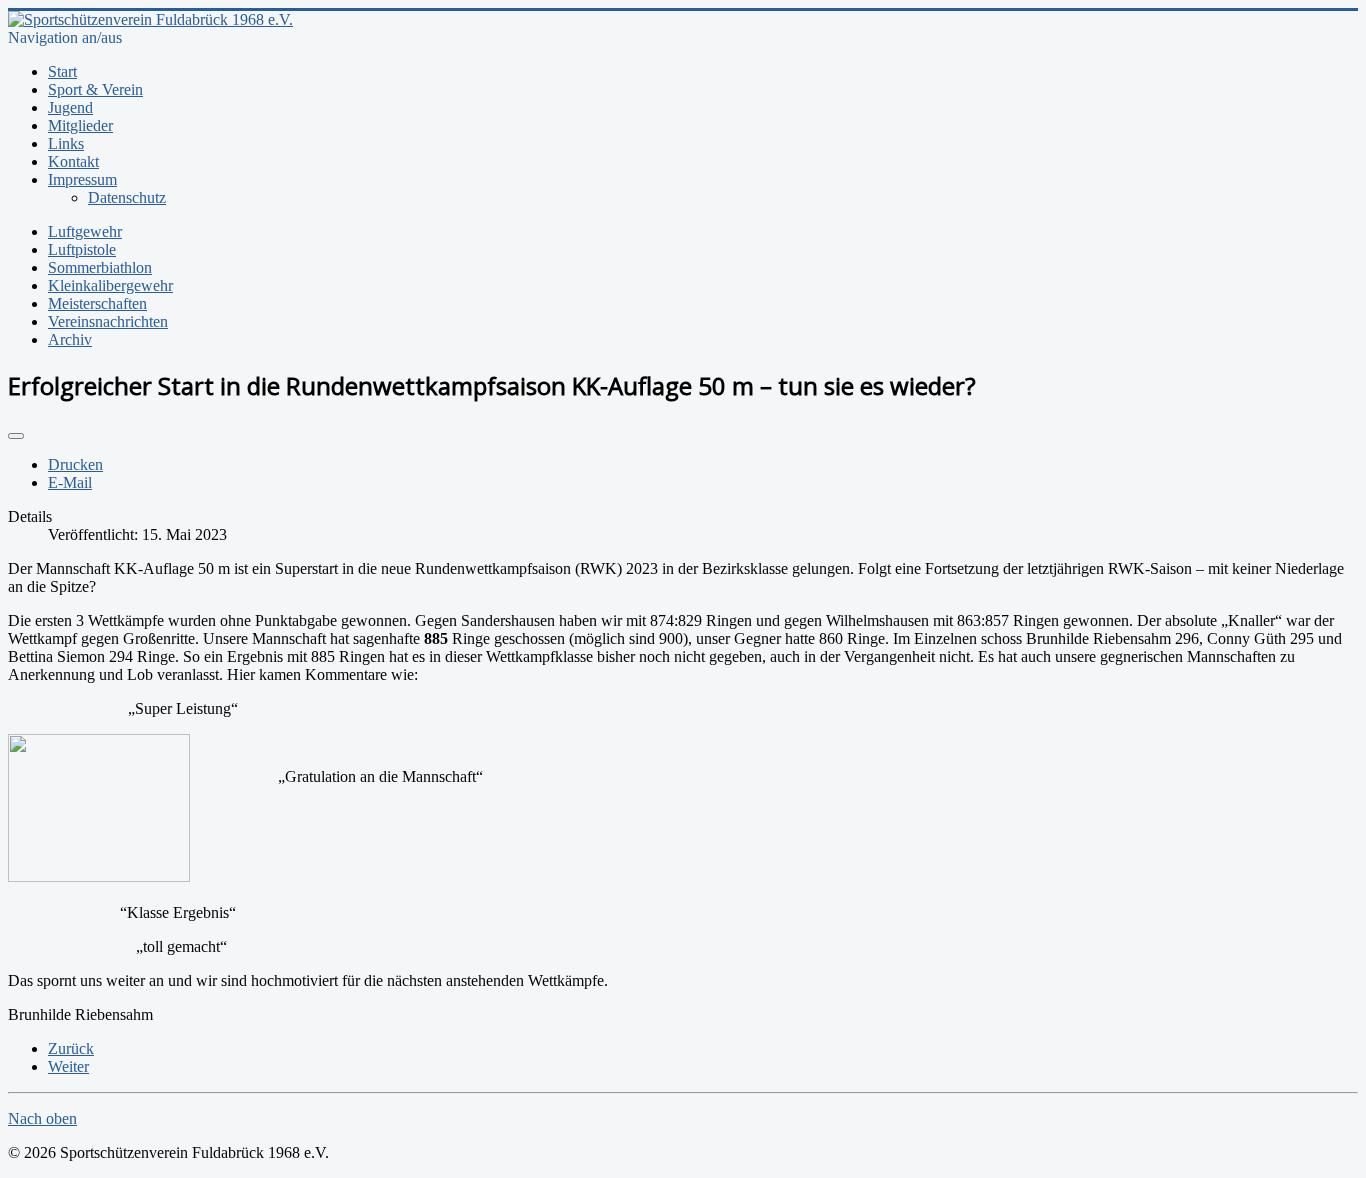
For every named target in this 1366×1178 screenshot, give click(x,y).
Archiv (70, 339)
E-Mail (70, 482)
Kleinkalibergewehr (110, 285)
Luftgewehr (85, 231)
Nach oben (42, 1118)
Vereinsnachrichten (108, 321)
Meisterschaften (97, 303)
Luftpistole (82, 249)
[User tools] (16, 436)
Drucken (75, 464)
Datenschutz (127, 197)
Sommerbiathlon (100, 267)
